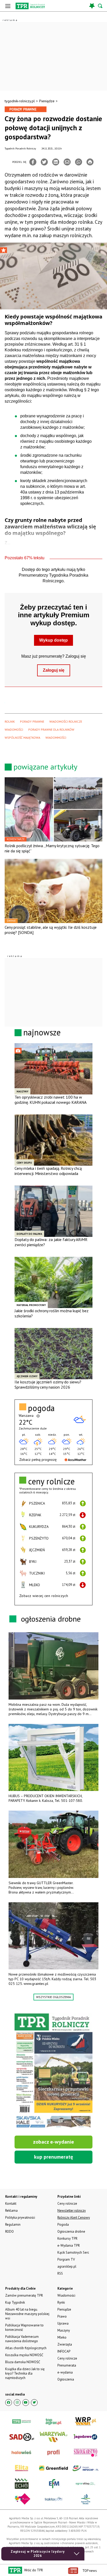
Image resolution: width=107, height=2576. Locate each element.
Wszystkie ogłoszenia (53, 1997)
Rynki (61, 2302)
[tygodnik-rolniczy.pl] (30, 6)
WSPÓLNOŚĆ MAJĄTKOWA (22, 738)
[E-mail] (67, 162)
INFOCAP (64, 2351)
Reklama (11, 2211)
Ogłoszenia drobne (71, 2232)
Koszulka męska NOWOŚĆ (24, 2355)
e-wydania (65, 2372)
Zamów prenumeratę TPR (24, 2295)
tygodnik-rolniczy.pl (20, 101)
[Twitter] (44, 162)
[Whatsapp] (79, 162)
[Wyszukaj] (101, 6)
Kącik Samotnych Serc (73, 2252)
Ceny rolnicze (67, 2358)
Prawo (62, 2316)
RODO (9, 2232)
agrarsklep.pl (67, 2266)
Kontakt (11, 2204)
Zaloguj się (54, 670)
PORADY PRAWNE (32, 721)
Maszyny (64, 2330)
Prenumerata (67, 2365)
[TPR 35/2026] (53, 2071)
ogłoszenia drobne (51, 1619)
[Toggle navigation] (8, 6)
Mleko (62, 2337)
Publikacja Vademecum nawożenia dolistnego (22, 2339)
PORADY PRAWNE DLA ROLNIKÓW (51, 730)
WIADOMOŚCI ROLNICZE (66, 721)
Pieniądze (47, 101)
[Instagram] (17, 2403)
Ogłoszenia (66, 2379)
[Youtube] (26, 2403)
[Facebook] (33, 162)
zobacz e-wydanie (53, 2142)
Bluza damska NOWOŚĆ (23, 2362)
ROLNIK (10, 721)
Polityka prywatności (20, 2218)
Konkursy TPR (67, 2238)
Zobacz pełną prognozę (38, 1460)
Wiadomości (66, 2295)
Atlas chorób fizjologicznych (26, 2348)
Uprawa (63, 2323)
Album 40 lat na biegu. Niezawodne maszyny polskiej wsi (27, 2314)
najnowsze (42, 1032)
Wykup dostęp (53, 640)
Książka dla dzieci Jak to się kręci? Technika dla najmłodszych (25, 2373)
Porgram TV (66, 2259)
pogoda (41, 1408)
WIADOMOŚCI (14, 730)
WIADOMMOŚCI (56, 738)
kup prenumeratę (53, 2157)
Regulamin (13, 2225)
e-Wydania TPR (69, 2245)
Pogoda (63, 2225)
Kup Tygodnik (15, 2302)
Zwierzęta (65, 2344)
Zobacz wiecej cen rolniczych (44, 1596)
